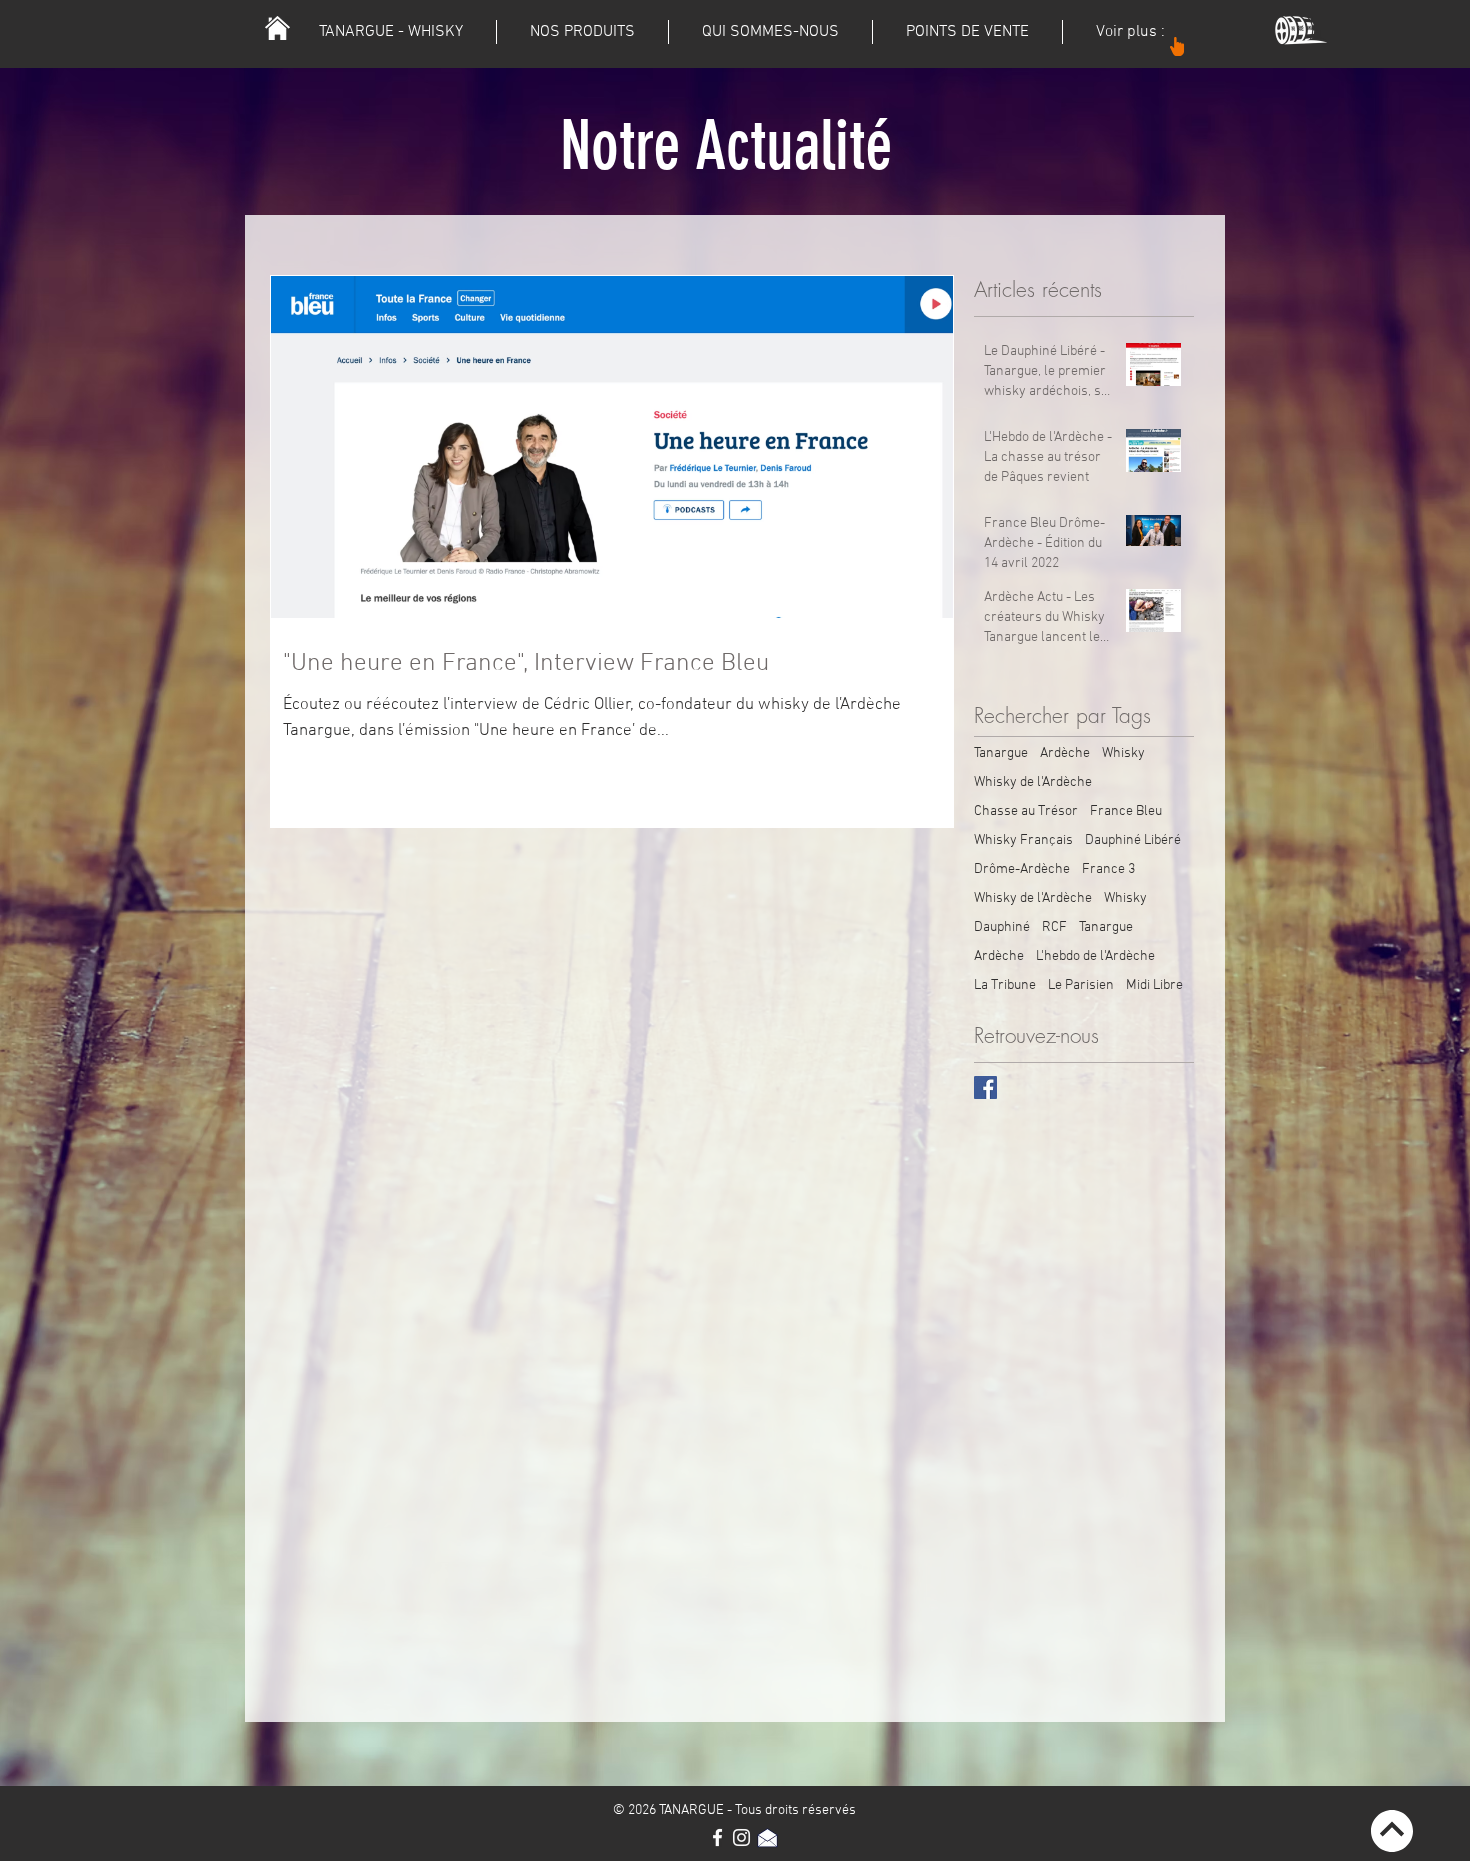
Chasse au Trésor (1026, 811)
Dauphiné (1002, 927)
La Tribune (1005, 985)
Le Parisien (1081, 985)
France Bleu (1126, 811)
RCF (1054, 927)
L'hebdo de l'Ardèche (1095, 956)
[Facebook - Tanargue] (717, 1837)
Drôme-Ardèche (1022, 869)
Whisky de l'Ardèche (1033, 782)
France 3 (1108, 869)
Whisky (1123, 753)
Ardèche (1065, 753)
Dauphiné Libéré (1133, 840)
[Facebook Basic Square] (985, 1087)
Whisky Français (1023, 840)
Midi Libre (1154, 985)
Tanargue (1001, 753)
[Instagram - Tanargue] (741, 1837)
